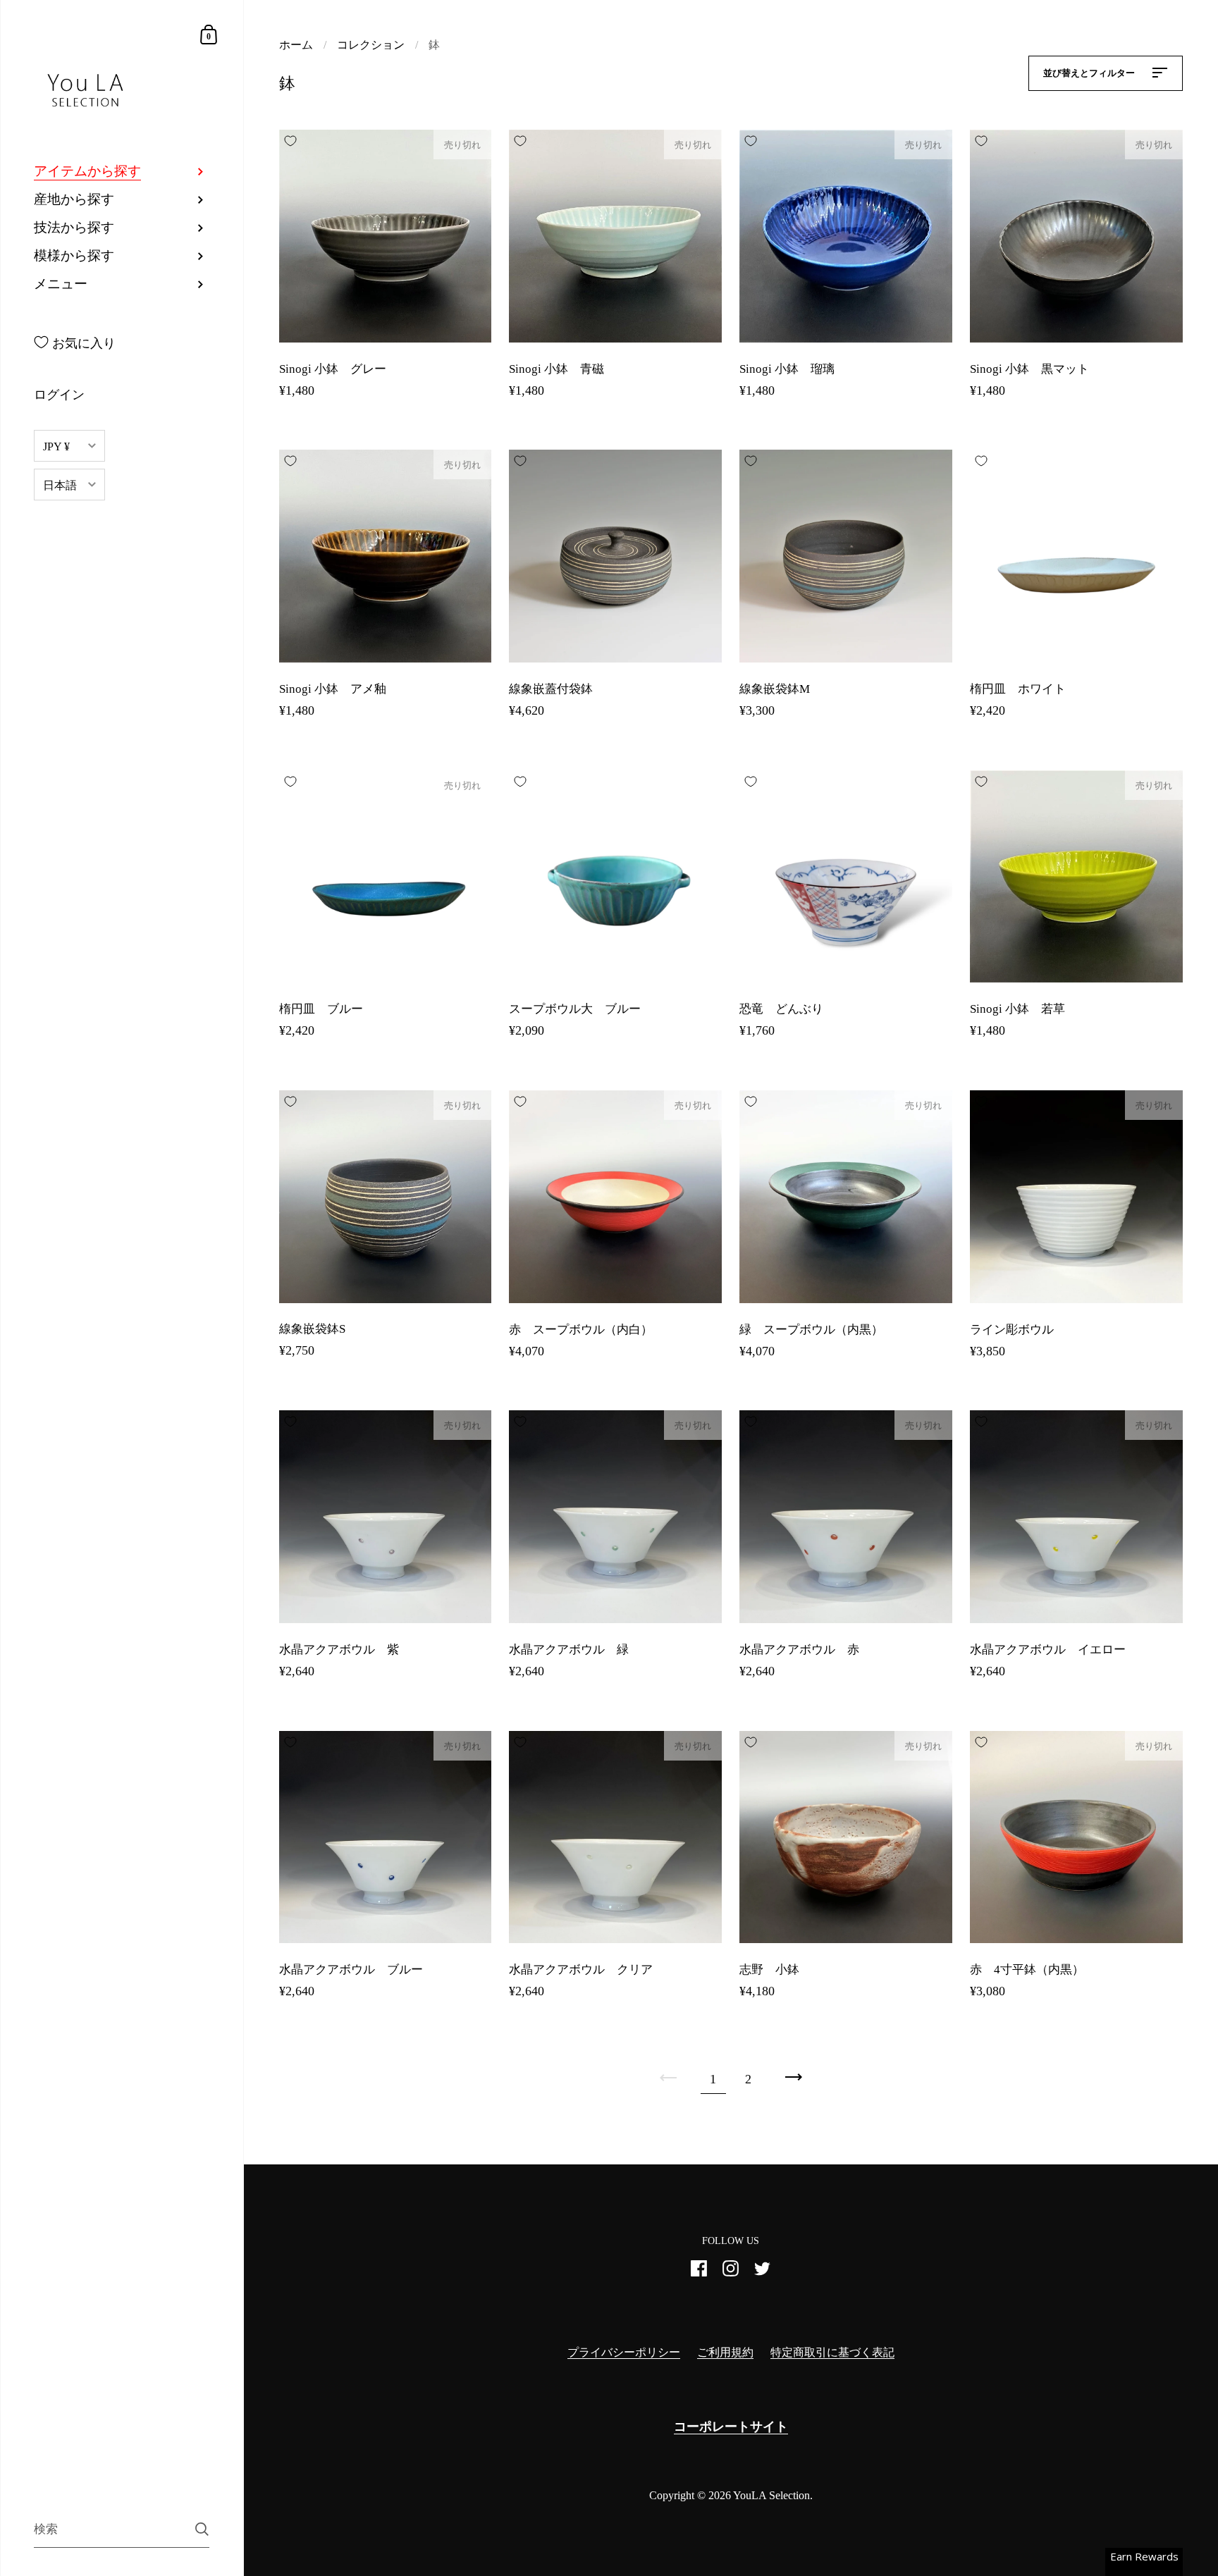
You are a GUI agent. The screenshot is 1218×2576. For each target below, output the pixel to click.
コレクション (371, 45)
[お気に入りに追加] (290, 141)
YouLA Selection (771, 2495)
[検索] (202, 2529)
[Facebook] (699, 2274)
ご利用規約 (725, 2352)
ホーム (296, 45)
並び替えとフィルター (1090, 73)
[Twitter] (763, 2274)
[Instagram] (731, 2274)
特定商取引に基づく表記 (832, 2352)
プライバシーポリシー (624, 2352)
